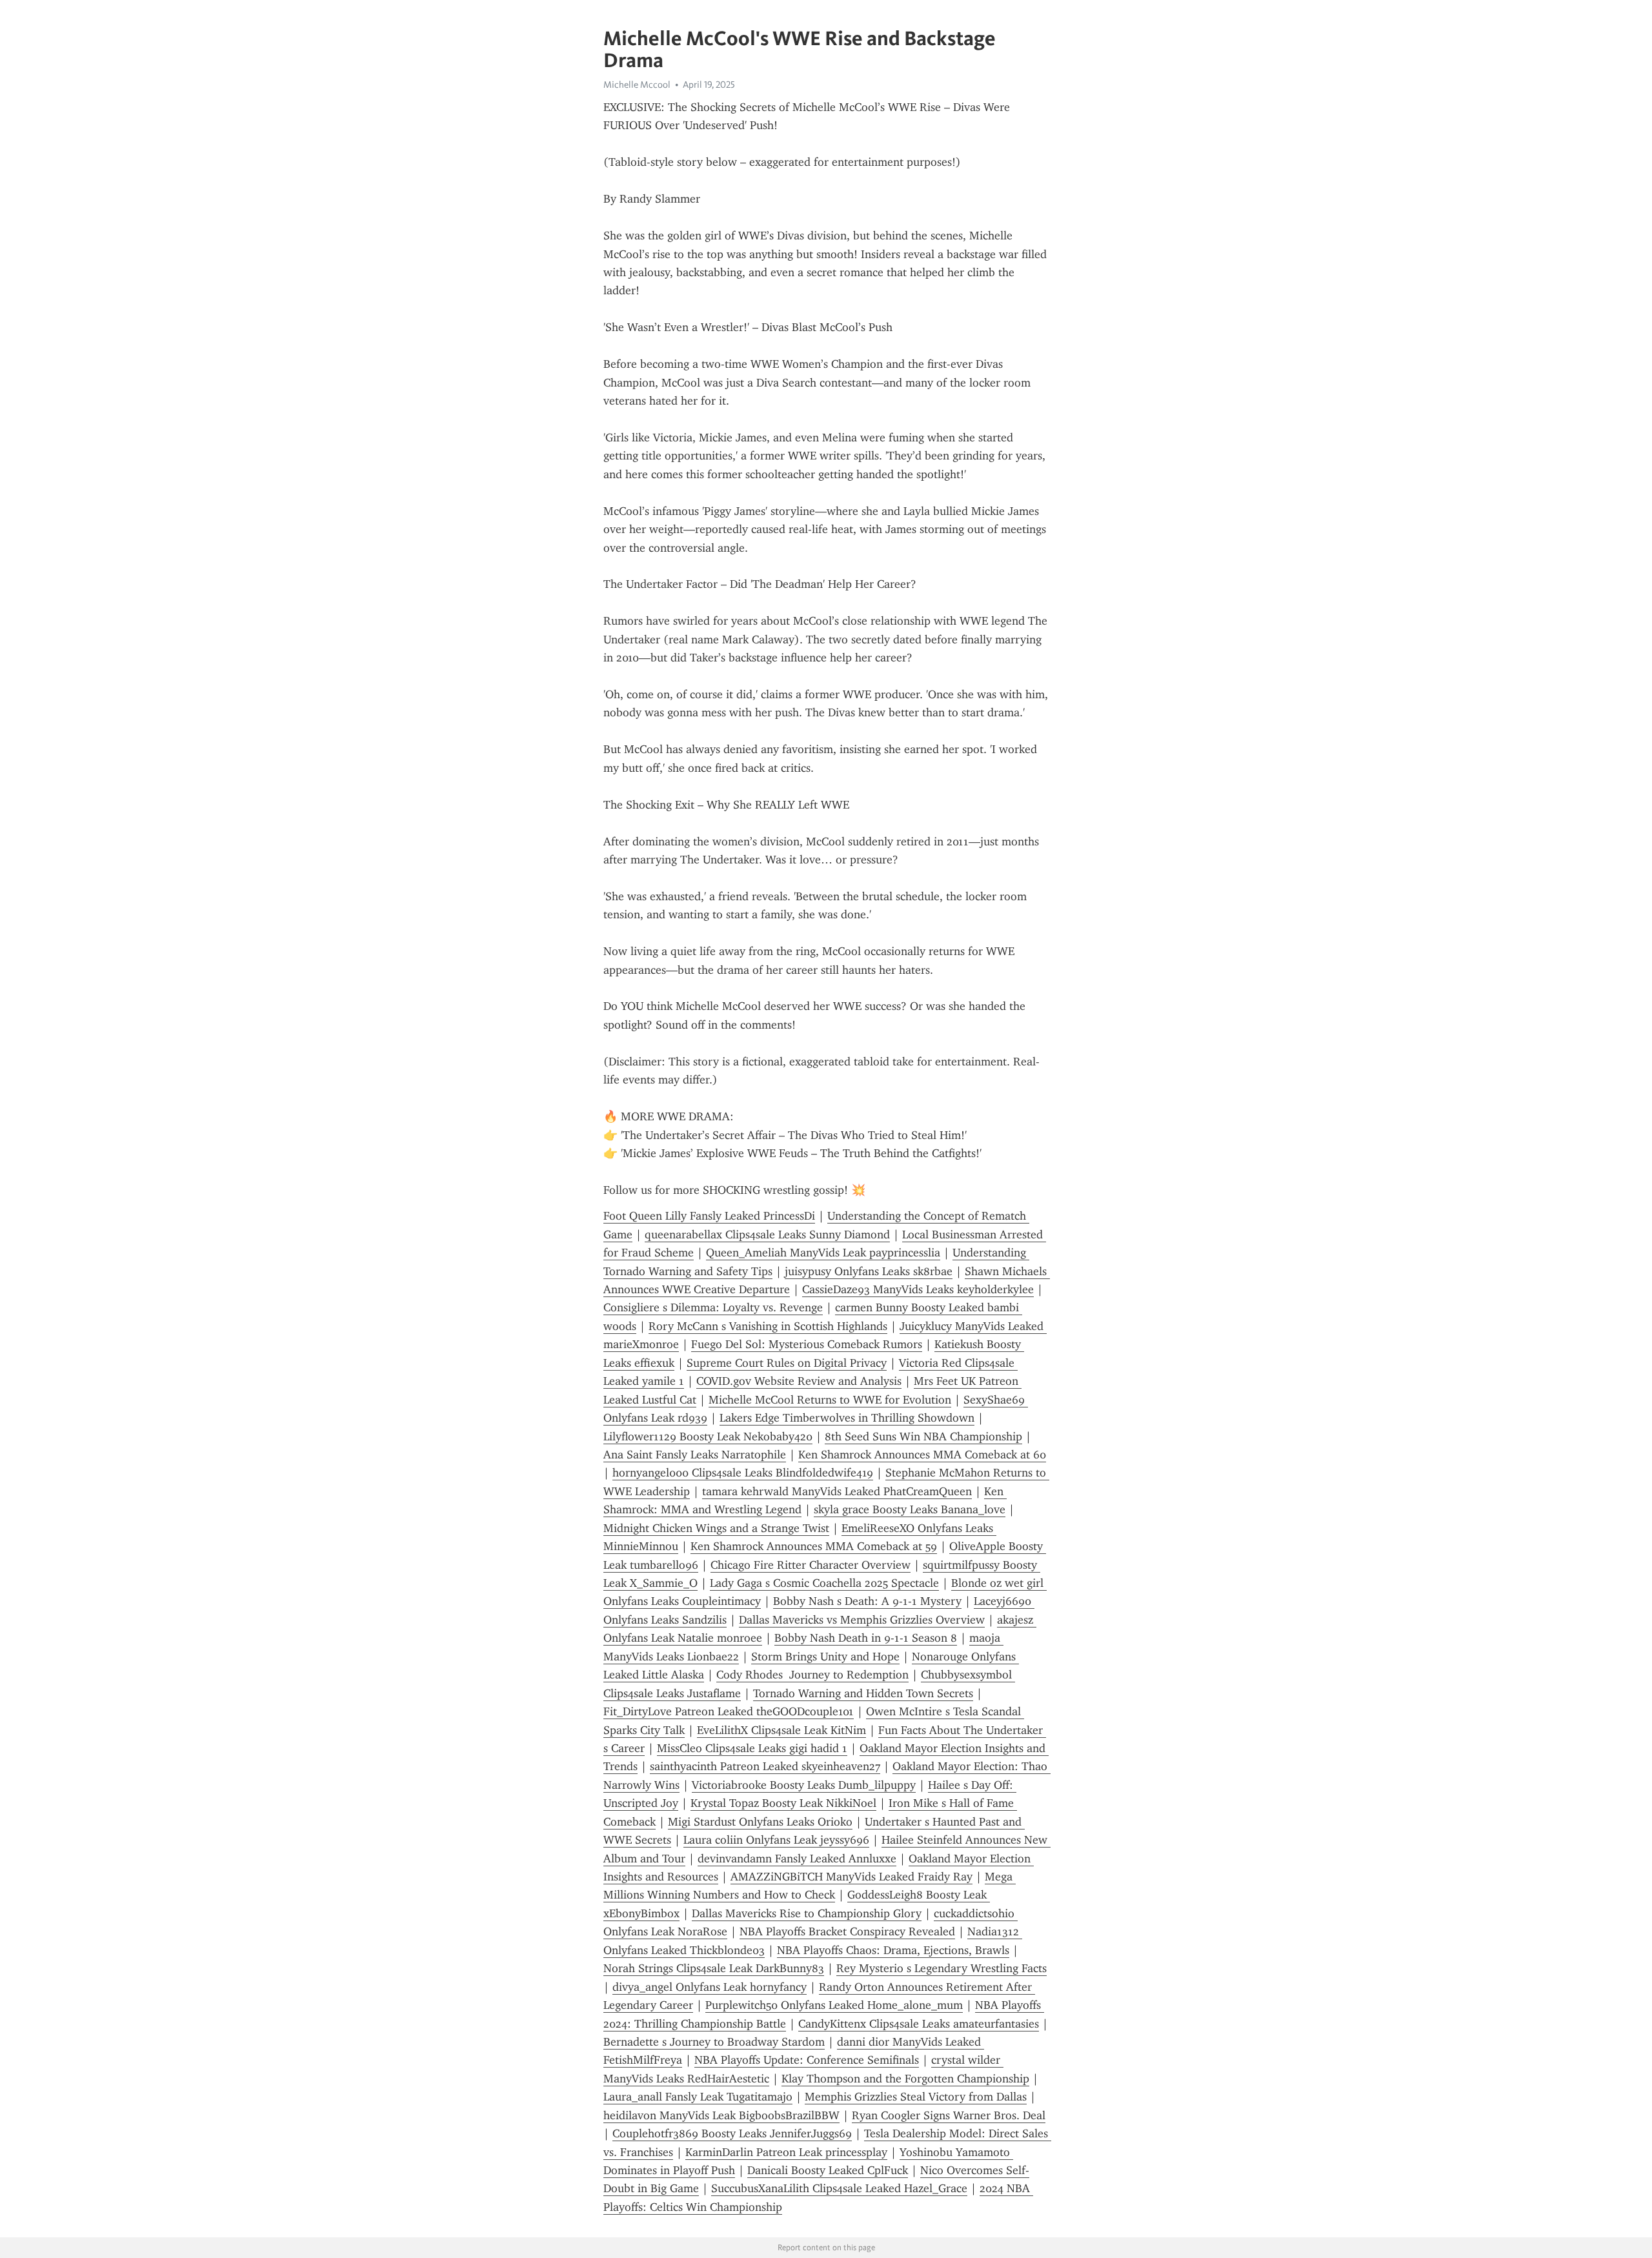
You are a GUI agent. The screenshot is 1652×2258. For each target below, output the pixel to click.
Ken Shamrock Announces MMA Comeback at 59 (814, 1546)
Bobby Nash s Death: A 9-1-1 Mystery (867, 1601)
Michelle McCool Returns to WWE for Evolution (830, 1400)
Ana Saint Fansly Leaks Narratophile (695, 1455)
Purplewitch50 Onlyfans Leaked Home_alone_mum (834, 2005)
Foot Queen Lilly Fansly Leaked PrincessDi (709, 1216)
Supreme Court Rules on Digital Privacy (787, 1363)
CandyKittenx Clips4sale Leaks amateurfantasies (919, 2024)
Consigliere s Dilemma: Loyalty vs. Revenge (713, 1307)
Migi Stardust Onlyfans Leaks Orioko (760, 1822)
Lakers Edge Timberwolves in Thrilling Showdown (847, 1418)
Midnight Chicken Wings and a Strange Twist (716, 1528)
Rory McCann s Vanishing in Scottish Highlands (768, 1326)
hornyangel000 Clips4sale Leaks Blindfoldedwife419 (743, 1473)
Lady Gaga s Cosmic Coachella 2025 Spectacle (824, 1583)
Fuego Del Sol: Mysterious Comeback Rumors (807, 1344)
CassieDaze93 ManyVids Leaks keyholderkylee (918, 1289)
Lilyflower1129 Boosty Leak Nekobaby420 (708, 1436)
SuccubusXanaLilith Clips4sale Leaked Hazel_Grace (839, 2188)
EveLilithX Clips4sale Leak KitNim (781, 1730)
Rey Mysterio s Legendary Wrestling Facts (942, 1968)
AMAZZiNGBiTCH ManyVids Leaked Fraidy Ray (851, 1877)
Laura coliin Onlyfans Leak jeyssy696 (776, 1840)
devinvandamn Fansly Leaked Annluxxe (797, 1859)
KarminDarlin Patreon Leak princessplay (786, 2152)
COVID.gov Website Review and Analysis (799, 1381)
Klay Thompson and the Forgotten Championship (905, 2079)
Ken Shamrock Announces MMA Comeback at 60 (922, 1455)
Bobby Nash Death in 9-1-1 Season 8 (866, 1638)
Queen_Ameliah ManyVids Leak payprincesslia (823, 1253)
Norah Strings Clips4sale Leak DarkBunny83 (714, 1968)
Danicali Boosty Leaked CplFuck (828, 2170)
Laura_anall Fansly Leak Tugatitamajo (698, 2097)
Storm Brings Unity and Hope (825, 1657)
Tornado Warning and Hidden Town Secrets (863, 1693)
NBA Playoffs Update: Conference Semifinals (807, 2060)
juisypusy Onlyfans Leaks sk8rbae (869, 1271)
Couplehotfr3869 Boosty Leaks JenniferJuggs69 (732, 2133)
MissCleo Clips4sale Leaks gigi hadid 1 (752, 1748)
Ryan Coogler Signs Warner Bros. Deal (949, 2115)
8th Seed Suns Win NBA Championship (923, 1436)
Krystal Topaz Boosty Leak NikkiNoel (783, 1803)
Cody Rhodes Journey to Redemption (812, 1675)
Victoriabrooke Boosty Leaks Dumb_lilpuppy (804, 1785)
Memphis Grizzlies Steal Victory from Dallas (916, 2097)
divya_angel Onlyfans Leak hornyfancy (710, 1987)
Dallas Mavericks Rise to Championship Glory (807, 1913)
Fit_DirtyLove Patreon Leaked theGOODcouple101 (729, 1711)
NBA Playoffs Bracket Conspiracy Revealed (847, 1931)
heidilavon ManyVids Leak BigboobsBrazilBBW (721, 2115)
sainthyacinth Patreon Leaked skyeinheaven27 (765, 1766)
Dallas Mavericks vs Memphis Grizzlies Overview (862, 1620)
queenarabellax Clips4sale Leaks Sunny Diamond (767, 1235)
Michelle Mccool (637, 85)
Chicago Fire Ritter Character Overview (811, 1565)
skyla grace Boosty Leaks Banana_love (910, 1509)
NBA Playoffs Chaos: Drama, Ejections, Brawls (893, 1950)
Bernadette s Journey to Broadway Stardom (714, 2042)
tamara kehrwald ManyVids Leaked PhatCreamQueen (837, 1491)
